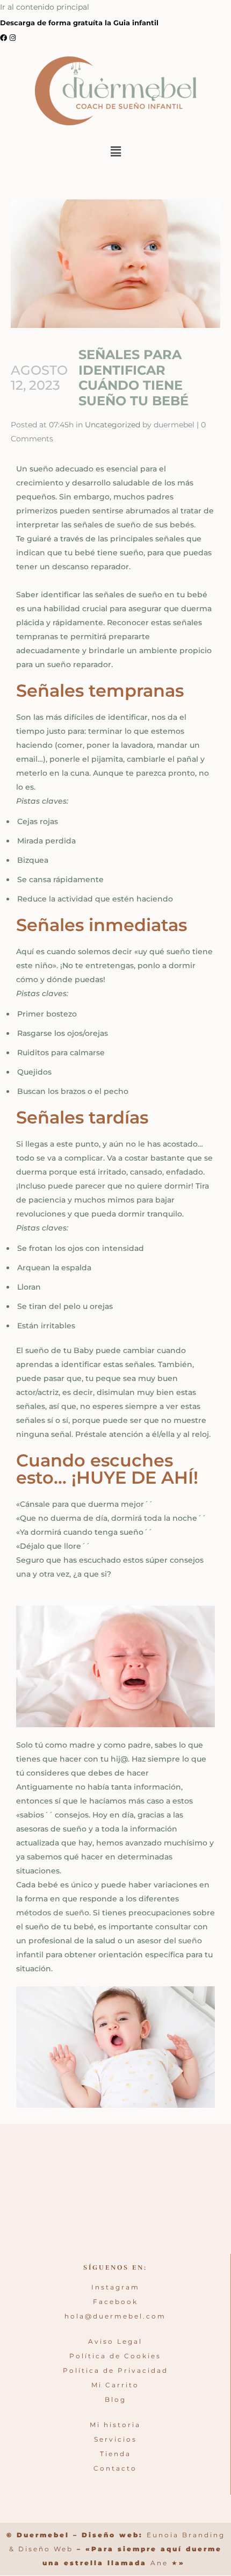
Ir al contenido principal (45, 7)
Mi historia (115, 2425)
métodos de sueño (53, 1913)
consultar (173, 1927)
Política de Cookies (115, 2356)
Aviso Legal (115, 2342)
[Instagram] (13, 38)
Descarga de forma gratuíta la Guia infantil (79, 23)
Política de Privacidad (115, 2371)
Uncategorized (113, 425)
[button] (115, 152)
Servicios (115, 2440)
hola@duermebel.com (115, 2317)
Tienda (115, 2454)
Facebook (115, 2302)
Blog (115, 2400)
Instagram (115, 2288)
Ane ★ (165, 2563)
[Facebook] (3, 38)
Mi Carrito (115, 2385)
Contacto (115, 2469)
